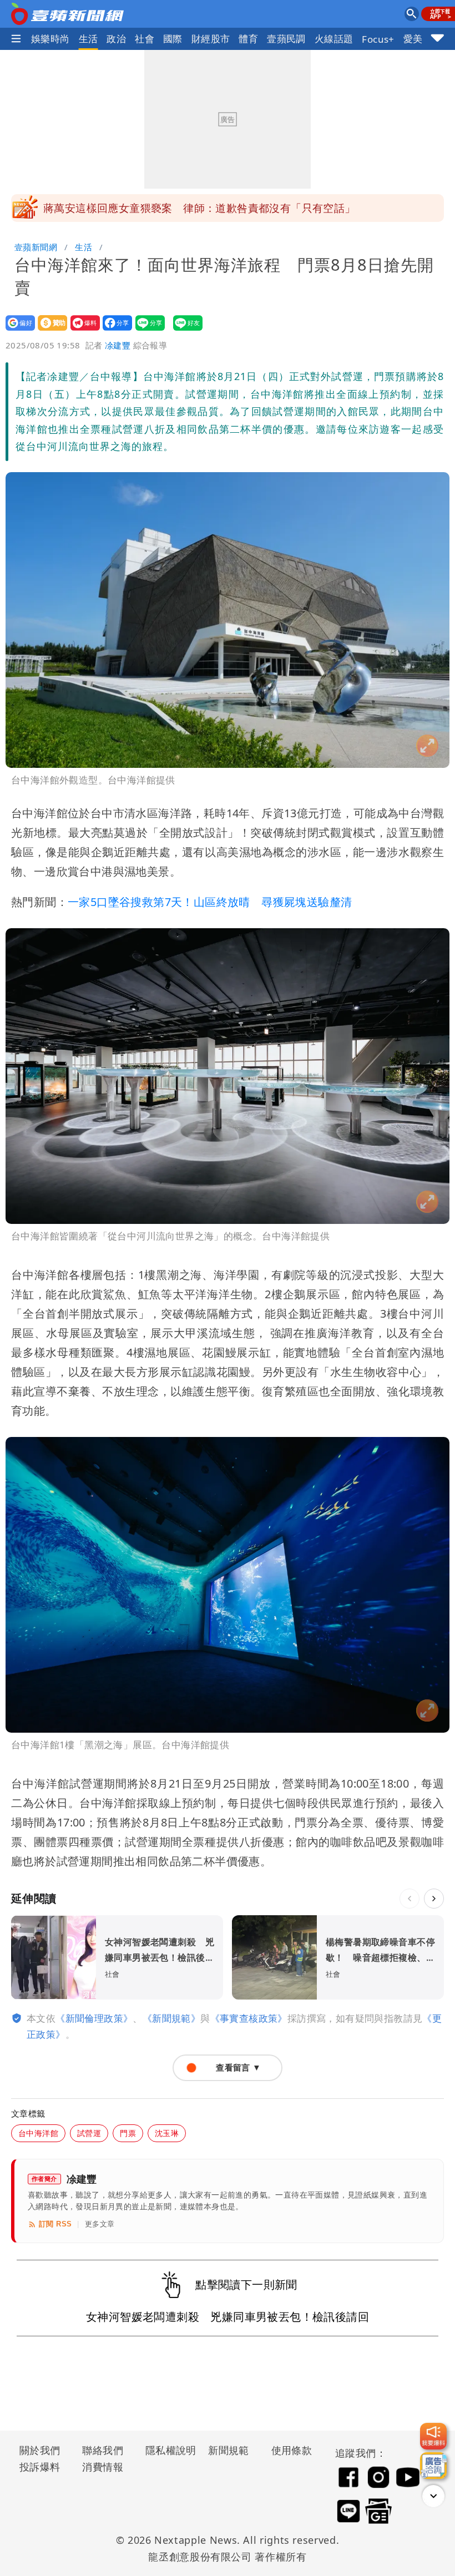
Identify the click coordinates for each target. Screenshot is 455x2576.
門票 (128, 2133)
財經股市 (211, 39)
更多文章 (100, 2224)
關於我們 (40, 2450)
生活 (89, 39)
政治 (116, 39)
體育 (248, 39)
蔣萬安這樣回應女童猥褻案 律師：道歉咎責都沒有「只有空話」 (199, 208)
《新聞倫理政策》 (94, 2018)
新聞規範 (229, 2450)
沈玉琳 (167, 2133)
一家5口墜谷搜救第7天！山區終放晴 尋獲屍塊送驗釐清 (210, 902)
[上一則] (410, 1899)
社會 (145, 39)
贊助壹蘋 (49, 330)
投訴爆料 (40, 2467)
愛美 (413, 39)
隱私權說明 (167, 2450)
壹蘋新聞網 (36, 247)
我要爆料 (82, 330)
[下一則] (434, 1899)
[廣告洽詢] (433, 2466)
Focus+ (378, 39)
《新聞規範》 (171, 2018)
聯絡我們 (103, 2450)
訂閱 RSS (55, 2224)
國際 (173, 39)
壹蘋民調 (286, 39)
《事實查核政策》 (249, 2018)
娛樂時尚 (50, 39)
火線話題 (334, 39)
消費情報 (103, 2467)
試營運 (89, 2133)
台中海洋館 (38, 2133)
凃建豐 (118, 345)
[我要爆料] (433, 2436)
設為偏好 (17, 330)
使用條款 (292, 2450)
